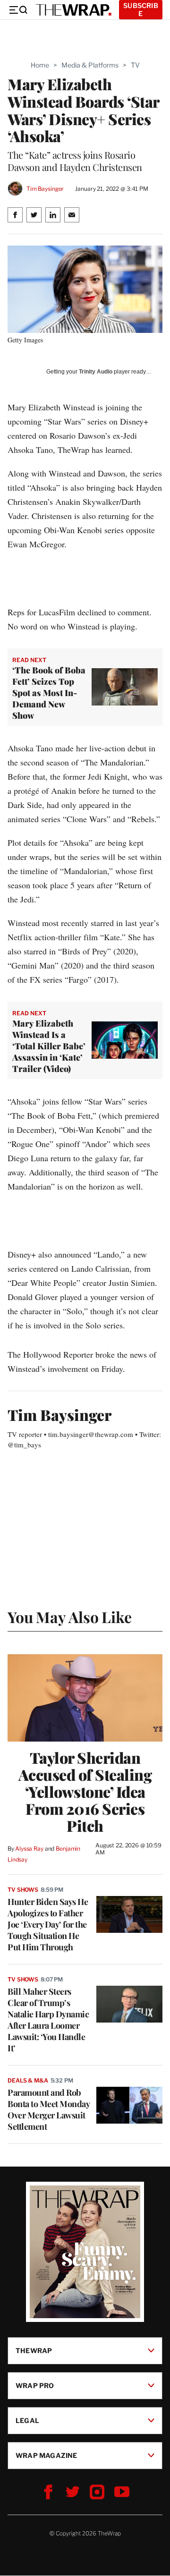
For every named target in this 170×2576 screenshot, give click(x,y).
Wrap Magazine (47, 2455)
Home (40, 65)
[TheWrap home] (74, 10)
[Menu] (18, 10)
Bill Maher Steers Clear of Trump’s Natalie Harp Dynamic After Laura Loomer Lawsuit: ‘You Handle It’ (48, 2020)
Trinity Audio (96, 372)
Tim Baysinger (45, 189)
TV (135, 65)
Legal (27, 2420)
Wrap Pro (35, 2385)
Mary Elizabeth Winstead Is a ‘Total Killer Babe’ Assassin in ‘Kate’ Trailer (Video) (49, 1046)
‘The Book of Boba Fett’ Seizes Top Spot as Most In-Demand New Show (49, 693)
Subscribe (141, 9)
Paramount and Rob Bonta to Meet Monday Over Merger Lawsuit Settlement (48, 2109)
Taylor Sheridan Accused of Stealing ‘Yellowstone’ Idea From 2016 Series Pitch (85, 1792)
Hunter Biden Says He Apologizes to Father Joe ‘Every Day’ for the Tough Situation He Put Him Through (48, 1924)
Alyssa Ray (29, 1849)
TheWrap (34, 2351)
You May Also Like (70, 1617)
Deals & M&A (28, 2080)
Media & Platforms (90, 65)
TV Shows (23, 1890)
